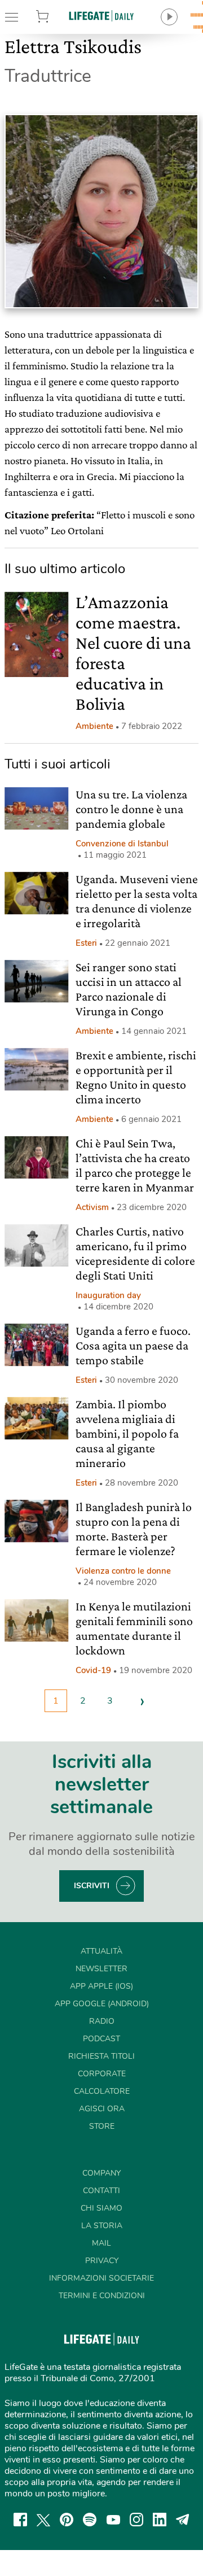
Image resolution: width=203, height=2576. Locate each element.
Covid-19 (93, 1670)
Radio (102, 2021)
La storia (102, 2226)
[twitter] (43, 2520)
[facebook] (20, 2520)
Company (101, 2173)
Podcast (101, 2039)
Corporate (102, 2074)
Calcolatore (102, 2091)
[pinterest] (67, 2520)
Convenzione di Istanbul (122, 844)
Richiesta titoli (101, 2056)
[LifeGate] (101, 16)
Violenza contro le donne (123, 1571)
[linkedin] (160, 2520)
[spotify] (90, 2520)
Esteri (86, 943)
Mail (101, 2243)
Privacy (102, 2261)
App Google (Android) (102, 2004)
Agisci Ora (102, 2109)
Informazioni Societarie (101, 2278)
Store (55, 17)
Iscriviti (92, 1886)
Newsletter (101, 1969)
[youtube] (113, 2520)
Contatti (101, 2191)
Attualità (101, 1951)
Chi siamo (101, 2208)
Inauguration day (108, 1295)
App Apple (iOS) (101, 1986)
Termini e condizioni (102, 2296)
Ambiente (94, 726)
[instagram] (136, 2520)
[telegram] (183, 2520)
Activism (92, 1207)
